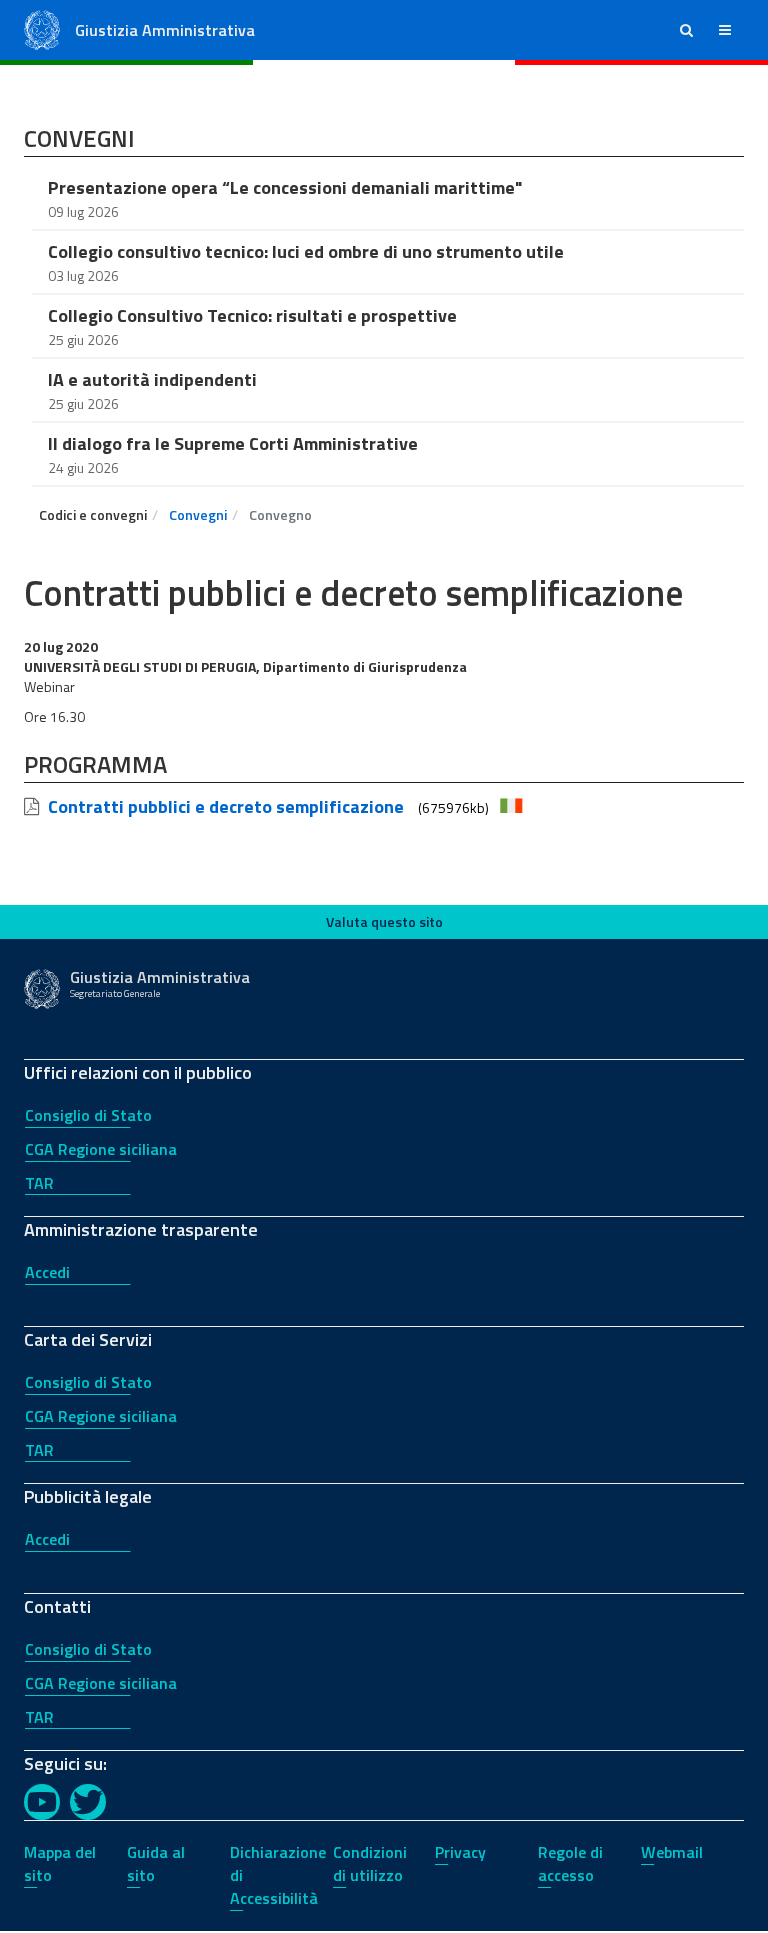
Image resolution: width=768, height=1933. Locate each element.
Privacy (460, 1852)
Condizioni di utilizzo (370, 1863)
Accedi (47, 1272)
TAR (39, 1183)
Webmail (672, 1852)
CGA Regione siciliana (101, 1149)
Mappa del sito (60, 1863)
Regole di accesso (570, 1863)
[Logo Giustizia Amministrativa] (42, 28)
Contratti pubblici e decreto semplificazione (226, 806)
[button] (686, 30)
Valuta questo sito (384, 921)
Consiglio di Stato (88, 1115)
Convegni (198, 514)
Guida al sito (156, 1863)
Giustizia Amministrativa (165, 30)
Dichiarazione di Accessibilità (278, 1875)
